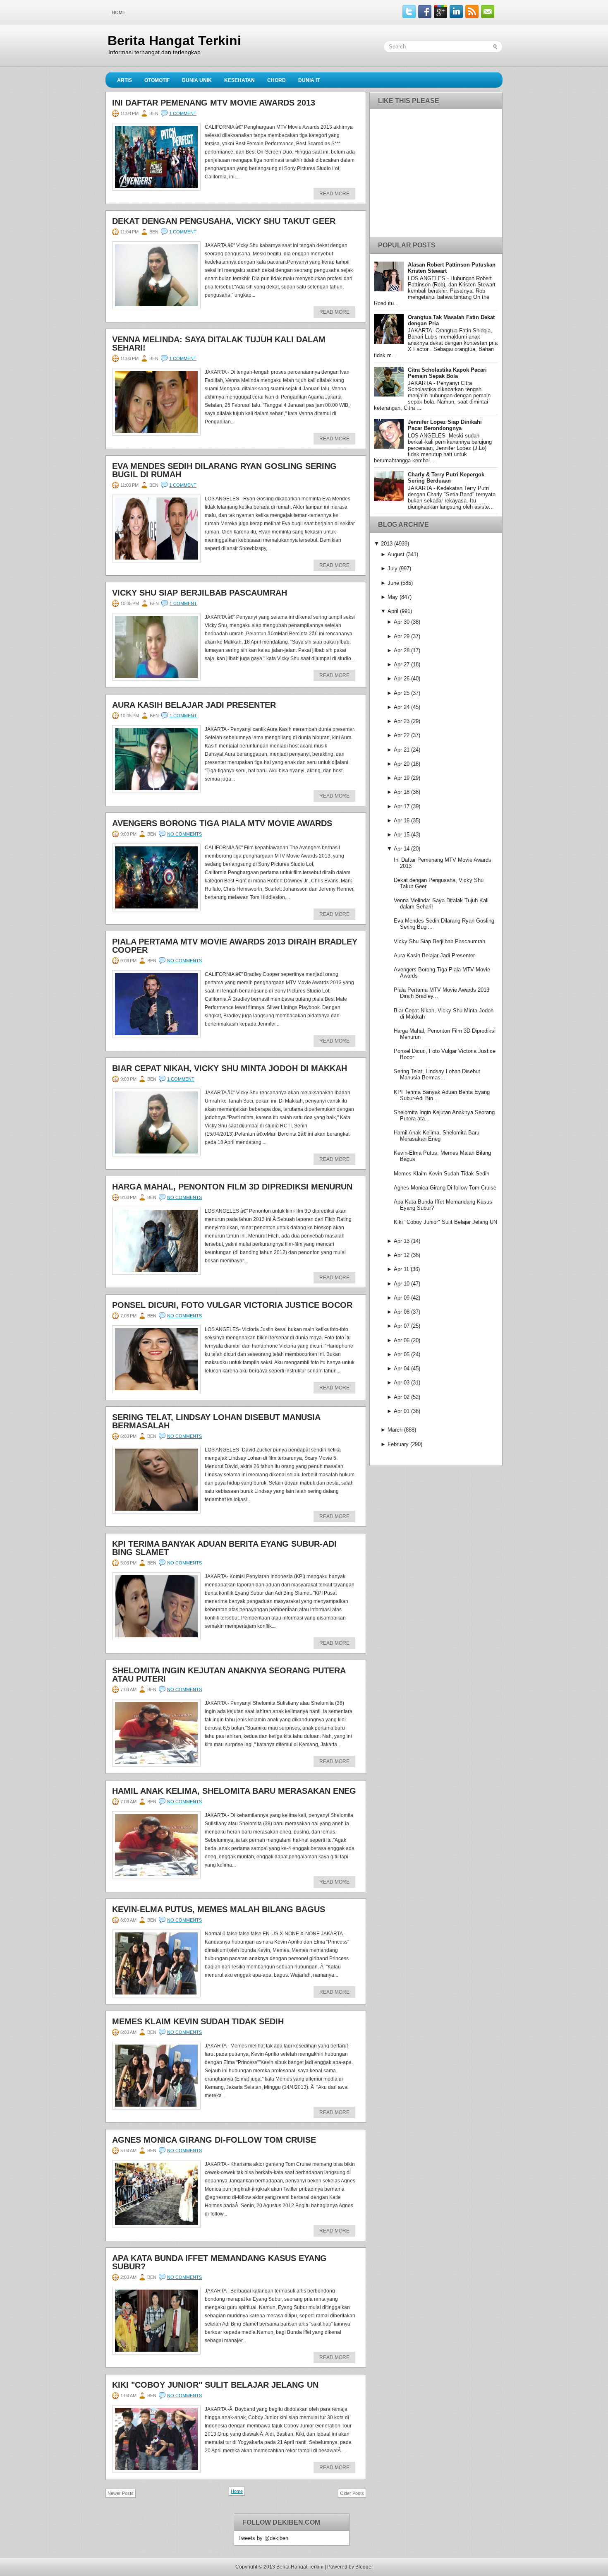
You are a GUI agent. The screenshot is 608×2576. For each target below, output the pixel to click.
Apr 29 (402, 636)
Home (118, 12)
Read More (334, 194)
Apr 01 (402, 1411)
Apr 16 (402, 821)
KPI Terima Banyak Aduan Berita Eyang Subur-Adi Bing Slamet (224, 1548)
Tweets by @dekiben (263, 2538)
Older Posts (352, 2493)
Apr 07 (402, 1326)
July (393, 568)
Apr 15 (402, 835)
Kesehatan (239, 80)
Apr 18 (402, 792)
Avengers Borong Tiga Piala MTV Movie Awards (222, 823)
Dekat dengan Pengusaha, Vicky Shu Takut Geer (224, 221)
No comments (184, 834)
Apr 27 (402, 664)
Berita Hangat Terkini (174, 41)
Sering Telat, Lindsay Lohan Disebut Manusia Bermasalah (216, 1421)
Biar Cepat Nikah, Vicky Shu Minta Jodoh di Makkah (230, 1068)
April (393, 611)
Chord (276, 80)
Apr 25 (402, 693)
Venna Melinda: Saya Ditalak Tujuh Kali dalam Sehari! (219, 344)
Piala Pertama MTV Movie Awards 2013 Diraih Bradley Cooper (235, 946)
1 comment (183, 113)
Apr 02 (402, 1397)
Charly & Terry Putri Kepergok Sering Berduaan (446, 478)
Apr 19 (402, 778)
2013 (387, 544)
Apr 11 (401, 1269)
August (396, 554)
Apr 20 (402, 764)
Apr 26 (402, 679)
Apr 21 (402, 750)
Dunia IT (309, 80)
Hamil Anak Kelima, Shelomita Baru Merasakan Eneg (234, 1791)
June (393, 583)
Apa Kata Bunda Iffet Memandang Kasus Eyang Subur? (219, 2262)
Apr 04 (402, 1368)
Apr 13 (402, 1241)
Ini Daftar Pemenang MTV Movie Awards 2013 (214, 103)
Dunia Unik (197, 80)
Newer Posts (121, 2493)
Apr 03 (402, 1383)
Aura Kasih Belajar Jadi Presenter (194, 705)
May (393, 597)
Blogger (364, 2567)
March (395, 1430)
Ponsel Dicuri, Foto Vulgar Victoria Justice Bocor (232, 1305)
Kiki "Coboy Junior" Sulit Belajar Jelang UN (215, 2385)
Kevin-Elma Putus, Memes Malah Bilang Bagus (219, 1909)
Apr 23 (402, 721)
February (398, 1444)
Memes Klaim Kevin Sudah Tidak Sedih (198, 2021)
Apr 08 (402, 1312)
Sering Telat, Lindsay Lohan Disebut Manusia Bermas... (437, 1074)
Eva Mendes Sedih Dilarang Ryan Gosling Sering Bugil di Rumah (224, 470)
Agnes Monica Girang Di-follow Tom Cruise (214, 2140)
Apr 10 (402, 1284)
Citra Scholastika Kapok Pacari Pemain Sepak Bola (447, 373)
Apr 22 (402, 735)
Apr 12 (402, 1255)
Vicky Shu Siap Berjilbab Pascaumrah (200, 593)
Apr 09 (402, 1298)
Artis (124, 80)
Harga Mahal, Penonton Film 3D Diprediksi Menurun (232, 1187)
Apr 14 (402, 849)
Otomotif (157, 80)
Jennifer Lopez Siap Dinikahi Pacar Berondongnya (445, 425)
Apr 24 (402, 707)
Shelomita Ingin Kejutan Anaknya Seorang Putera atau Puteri (229, 1675)
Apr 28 (402, 650)
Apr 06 (402, 1340)
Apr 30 (402, 622)
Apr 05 (402, 1354)
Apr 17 (402, 806)
